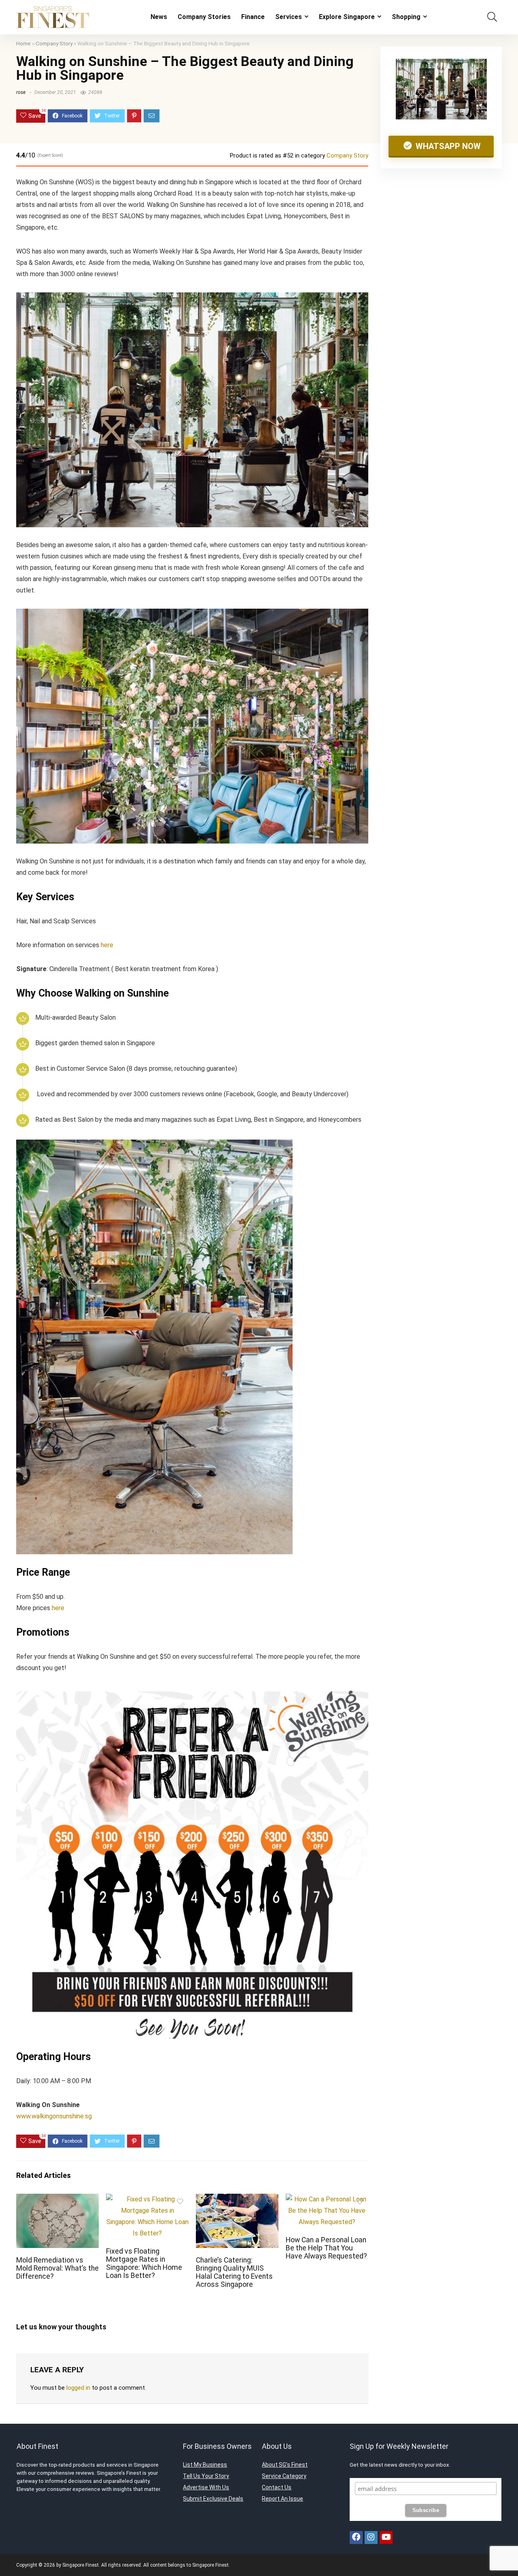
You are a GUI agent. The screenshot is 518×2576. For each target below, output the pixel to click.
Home (23, 43)
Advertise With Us (206, 2487)
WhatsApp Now (447, 146)
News (159, 17)
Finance (253, 17)
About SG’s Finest (285, 2465)
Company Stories (204, 17)
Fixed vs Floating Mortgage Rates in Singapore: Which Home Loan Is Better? (144, 2263)
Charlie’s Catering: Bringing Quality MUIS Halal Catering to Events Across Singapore (234, 2272)
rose (21, 92)
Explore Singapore (347, 17)
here (107, 945)
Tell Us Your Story (206, 2476)
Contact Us (277, 2487)
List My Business (205, 2465)
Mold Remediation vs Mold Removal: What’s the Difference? (57, 2268)
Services (289, 17)
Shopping (406, 17)
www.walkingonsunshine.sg (54, 2116)
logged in (78, 2388)
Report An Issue (282, 2499)
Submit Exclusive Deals (213, 2499)
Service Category (284, 2476)
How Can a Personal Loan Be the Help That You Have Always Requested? (326, 2248)
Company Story (54, 43)
